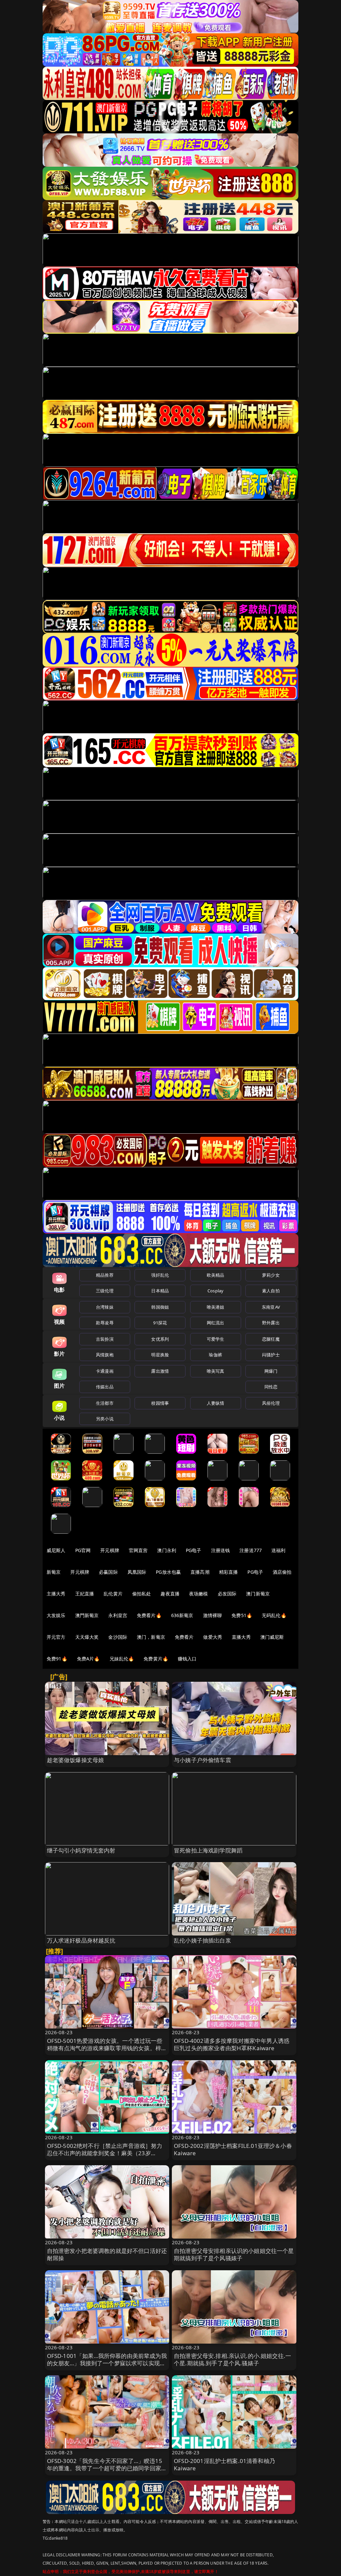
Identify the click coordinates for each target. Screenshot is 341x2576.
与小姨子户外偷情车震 (202, 1760)
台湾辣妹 (105, 1307)
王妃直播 (85, 1594)
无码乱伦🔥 (274, 1615)
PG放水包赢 (168, 1572)
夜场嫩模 (199, 1594)
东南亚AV (271, 1307)
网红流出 (216, 1323)
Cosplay (215, 1291)
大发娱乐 (56, 1615)
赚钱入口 (187, 1659)
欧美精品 (216, 1275)
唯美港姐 (216, 1307)
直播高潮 (200, 1572)
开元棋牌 (110, 1550)
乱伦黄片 (113, 1594)
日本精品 (160, 1291)
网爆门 (271, 1371)
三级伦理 (105, 1291)
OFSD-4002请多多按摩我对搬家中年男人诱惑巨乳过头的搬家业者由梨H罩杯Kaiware (232, 2044)
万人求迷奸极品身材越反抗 (81, 1940)
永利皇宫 (118, 1615)
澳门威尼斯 (272, 1637)
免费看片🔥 (149, 1615)
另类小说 (105, 1419)
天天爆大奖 (87, 1637)
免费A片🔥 (88, 1659)
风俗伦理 (271, 1403)
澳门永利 (167, 1550)
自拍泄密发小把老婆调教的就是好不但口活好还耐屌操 (107, 2254)
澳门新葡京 (258, 1594)
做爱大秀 (213, 1637)
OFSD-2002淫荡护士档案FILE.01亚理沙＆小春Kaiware (233, 2149)
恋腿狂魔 (271, 1339)
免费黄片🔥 (156, 1659)
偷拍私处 (142, 1594)
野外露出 (271, 1323)
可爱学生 (216, 1339)
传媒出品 (105, 1387)
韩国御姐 (160, 1307)
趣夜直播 (170, 1594)
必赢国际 (108, 1572)
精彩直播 (229, 1572)
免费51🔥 (242, 1615)
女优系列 (160, 1339)
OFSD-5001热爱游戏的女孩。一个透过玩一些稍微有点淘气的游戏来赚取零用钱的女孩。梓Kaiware (105, 2048)
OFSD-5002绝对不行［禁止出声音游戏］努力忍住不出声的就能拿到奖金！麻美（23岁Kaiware (105, 2153)
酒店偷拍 (282, 1572)
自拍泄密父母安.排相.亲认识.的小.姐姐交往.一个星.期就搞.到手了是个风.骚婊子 (232, 2359)
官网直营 (138, 1550)
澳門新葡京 (87, 1615)
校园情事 (160, 1403)
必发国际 (227, 1594)
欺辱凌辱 (105, 1323)
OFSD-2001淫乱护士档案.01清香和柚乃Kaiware (224, 2464)
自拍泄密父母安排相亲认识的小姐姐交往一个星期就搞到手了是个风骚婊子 (234, 2254)
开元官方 (56, 1637)
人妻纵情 (216, 1403)
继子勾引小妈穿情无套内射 (81, 1850)
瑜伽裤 (215, 1355)
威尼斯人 (56, 1550)
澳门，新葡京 (151, 1637)
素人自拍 (271, 1291)
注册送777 (251, 1550)
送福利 (278, 1550)
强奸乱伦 (160, 1275)
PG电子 (194, 1550)
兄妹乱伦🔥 (122, 1659)
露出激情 (160, 1371)
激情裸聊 (213, 1615)
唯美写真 (216, 1371)
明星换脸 (160, 1355)
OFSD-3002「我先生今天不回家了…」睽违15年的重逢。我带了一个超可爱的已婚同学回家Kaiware (105, 2468)
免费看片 (184, 1637)
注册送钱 (221, 1550)
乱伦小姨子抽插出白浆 (202, 1940)
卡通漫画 (105, 1371)
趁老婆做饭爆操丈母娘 (76, 1760)
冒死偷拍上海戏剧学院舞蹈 (208, 1850)
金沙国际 (118, 1637)
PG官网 (83, 1550)
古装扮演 (105, 1339)
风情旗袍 (105, 1355)
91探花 (160, 1323)
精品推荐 (105, 1275)
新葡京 (54, 1572)
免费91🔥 (57, 1659)
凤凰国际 (137, 1572)
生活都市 (105, 1403)
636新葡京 (182, 1615)
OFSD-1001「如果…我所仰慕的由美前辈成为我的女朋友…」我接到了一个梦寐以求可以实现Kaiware (107, 2363)
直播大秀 (241, 1637)
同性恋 (271, 1387)
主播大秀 (56, 1594)
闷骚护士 (271, 1355)
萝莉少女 (271, 1275)
